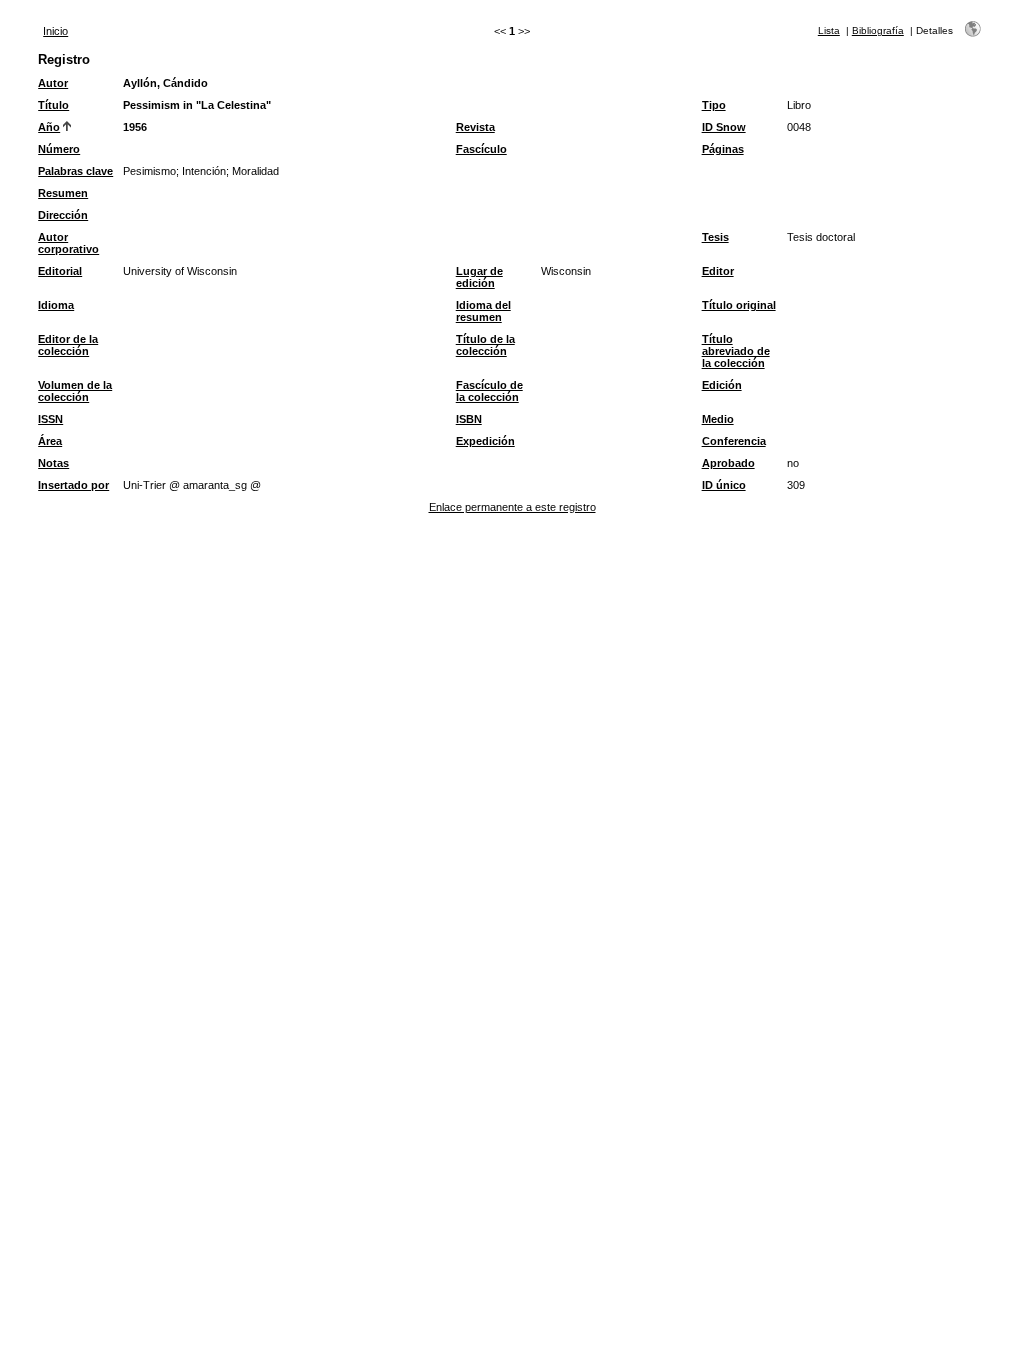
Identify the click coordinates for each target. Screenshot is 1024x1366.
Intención (204, 171)
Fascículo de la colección (489, 391)
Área (50, 441)
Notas (53, 463)
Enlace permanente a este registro (512, 507)
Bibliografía (878, 30)
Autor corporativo (68, 243)
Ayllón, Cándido (165, 83)
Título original (739, 305)
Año (49, 127)
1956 (135, 127)
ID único (724, 485)
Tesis (715, 237)
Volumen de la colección (75, 391)
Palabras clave (75, 171)
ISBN (469, 419)
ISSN (50, 419)
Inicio (55, 31)
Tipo (714, 105)
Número (59, 149)
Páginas (723, 149)
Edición (722, 385)
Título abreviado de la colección (736, 351)
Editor (718, 271)
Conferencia (734, 441)
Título (53, 105)
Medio (718, 419)
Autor (53, 83)
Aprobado (728, 463)
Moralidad (255, 171)
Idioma (56, 305)
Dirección (63, 215)
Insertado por (73, 485)
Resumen (63, 193)
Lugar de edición (479, 277)
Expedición (485, 441)
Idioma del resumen (483, 311)
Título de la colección (485, 345)
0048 (799, 127)
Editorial (60, 271)
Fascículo (481, 149)
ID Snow (724, 127)
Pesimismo (149, 171)
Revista (475, 127)
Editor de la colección (68, 345)
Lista (829, 30)
